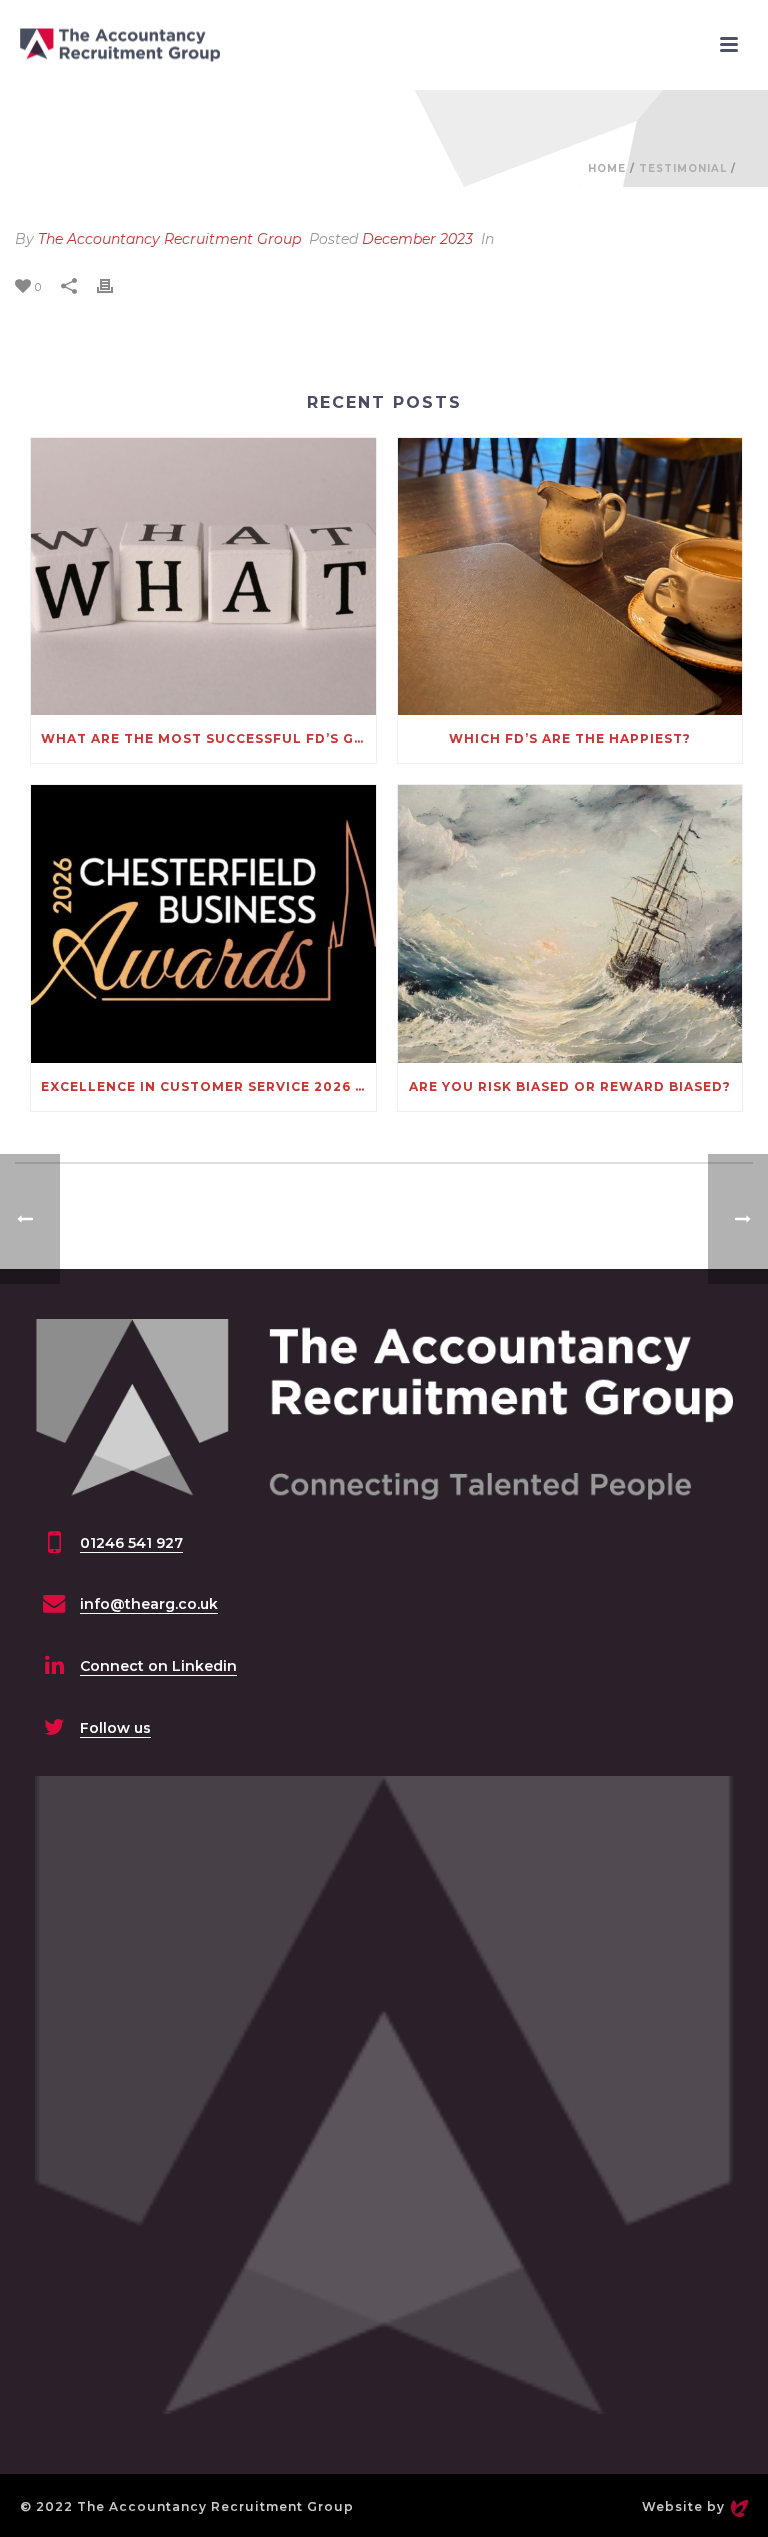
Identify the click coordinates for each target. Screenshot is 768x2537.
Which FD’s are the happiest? (570, 738)
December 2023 (417, 239)
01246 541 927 (131, 1543)
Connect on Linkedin (158, 1666)
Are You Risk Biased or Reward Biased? (570, 1086)
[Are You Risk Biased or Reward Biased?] (570, 924)
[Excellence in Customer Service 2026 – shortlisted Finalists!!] (203, 924)
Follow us (115, 1728)
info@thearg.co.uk (149, 1604)
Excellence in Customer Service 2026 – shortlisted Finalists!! (208, 1086)
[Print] (115, 286)
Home (607, 168)
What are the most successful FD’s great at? (208, 738)
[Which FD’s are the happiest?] (570, 577)
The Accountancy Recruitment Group (169, 239)
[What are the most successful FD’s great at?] (203, 577)
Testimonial (683, 168)
